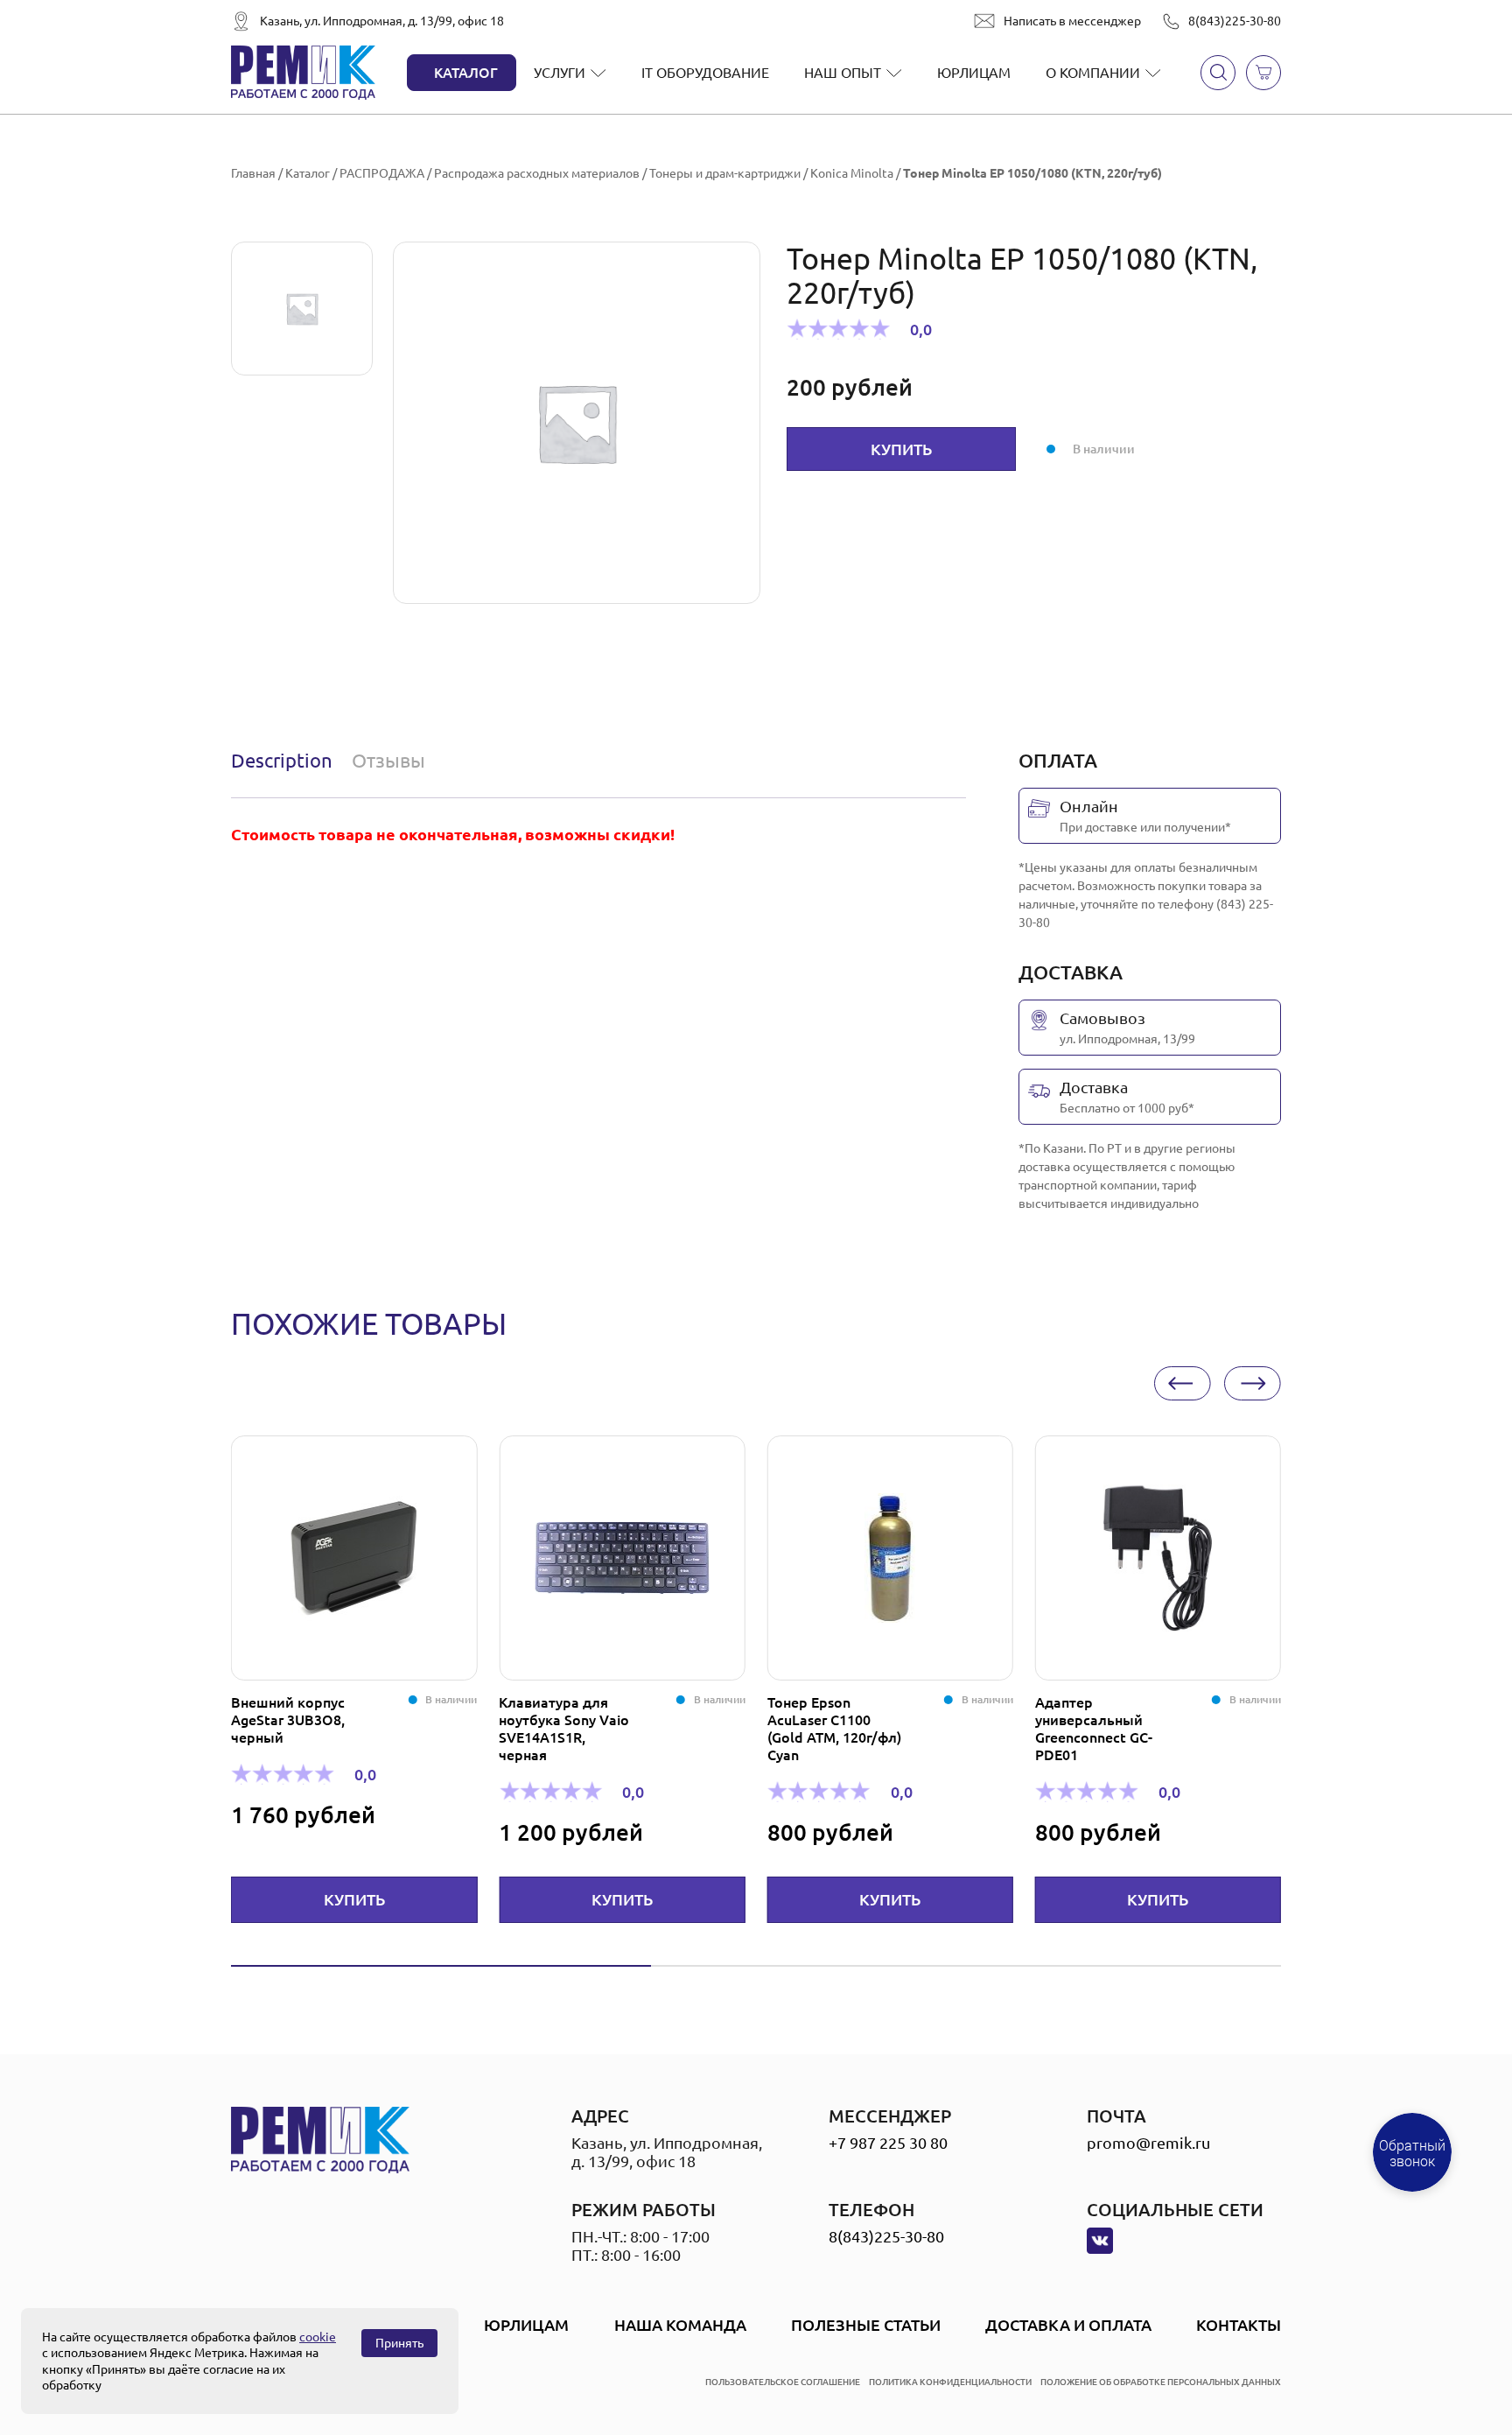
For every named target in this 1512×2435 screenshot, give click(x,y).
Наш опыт (843, 73)
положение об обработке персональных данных (1161, 2382)
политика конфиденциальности (950, 2382)
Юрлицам (974, 73)
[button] (1183, 1383)
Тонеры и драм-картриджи (725, 173)
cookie (318, 2337)
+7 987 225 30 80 (888, 2143)
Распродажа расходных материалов (537, 173)
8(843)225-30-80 (1235, 21)
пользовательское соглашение (783, 2382)
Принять (399, 2343)
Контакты (1239, 2325)
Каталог (466, 73)
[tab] (286, 761)
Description (282, 760)
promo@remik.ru (1148, 2143)
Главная (253, 173)
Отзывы (388, 760)
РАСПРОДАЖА (382, 173)
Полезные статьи (866, 2325)
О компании (1093, 73)
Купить (901, 449)
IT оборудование (705, 73)
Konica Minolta (852, 173)
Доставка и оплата (1068, 2325)
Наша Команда (680, 2325)
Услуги (560, 73)
